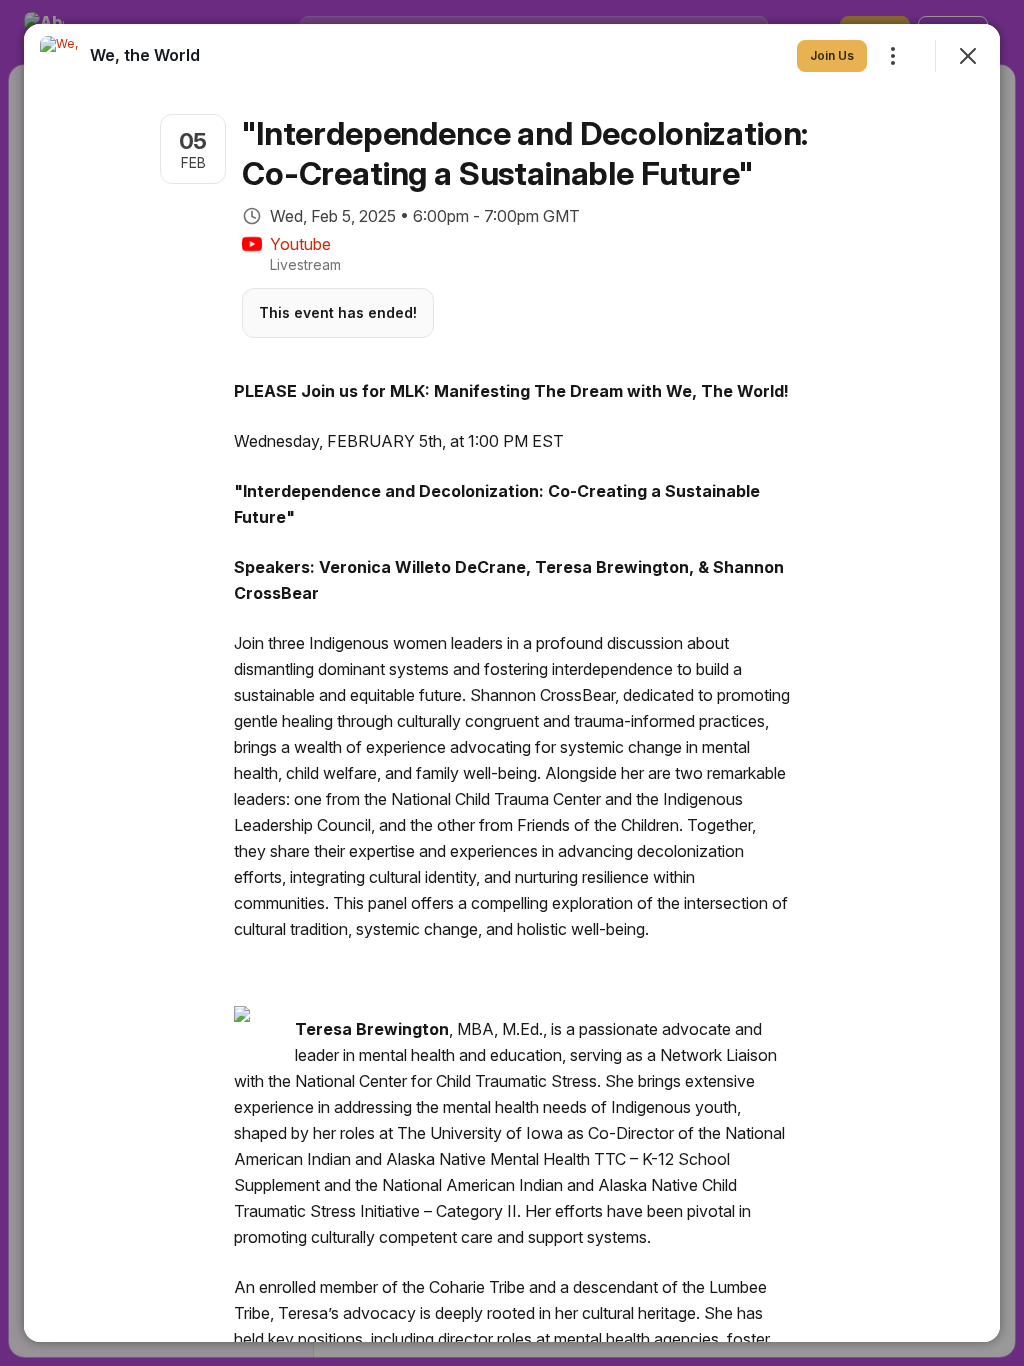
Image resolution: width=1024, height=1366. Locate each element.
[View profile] (60, 56)
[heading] (145, 55)
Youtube (300, 244)
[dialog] (512, 683)
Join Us (832, 55)
